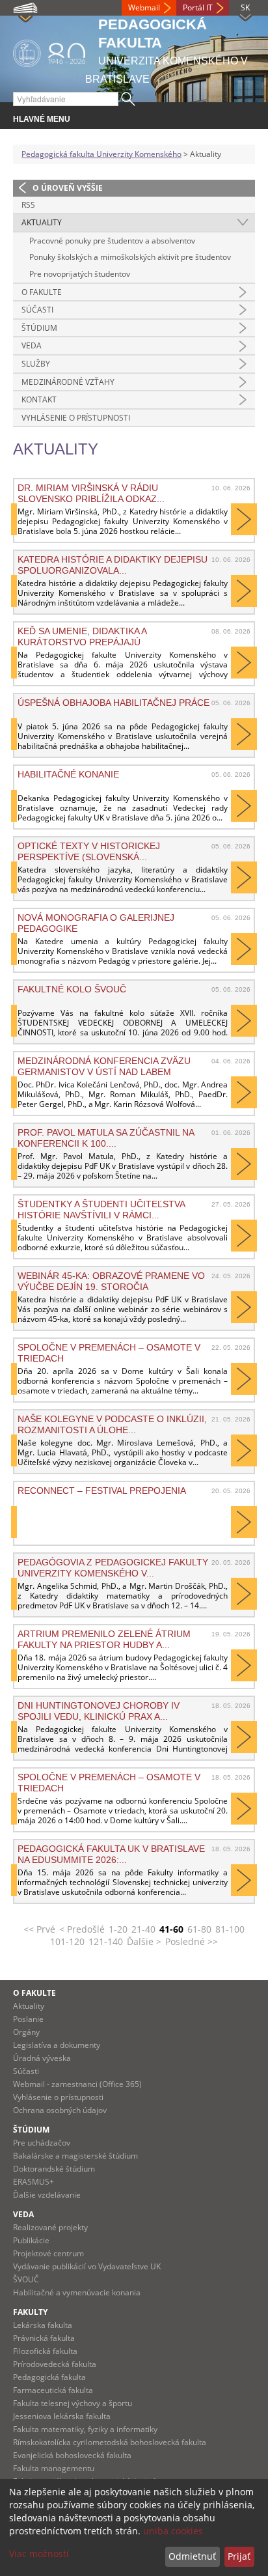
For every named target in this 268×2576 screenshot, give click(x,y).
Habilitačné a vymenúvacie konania (77, 2292)
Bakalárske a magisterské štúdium (75, 2156)
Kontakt (39, 399)
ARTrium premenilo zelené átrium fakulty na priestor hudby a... (104, 1639)
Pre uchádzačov (42, 2143)
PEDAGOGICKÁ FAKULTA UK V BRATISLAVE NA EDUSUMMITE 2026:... (111, 1854)
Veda (32, 345)
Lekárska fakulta (43, 2325)
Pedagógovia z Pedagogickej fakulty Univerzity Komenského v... (113, 1567)
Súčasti (37, 310)
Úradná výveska (42, 2058)
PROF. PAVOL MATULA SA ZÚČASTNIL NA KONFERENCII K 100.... (106, 1138)
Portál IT (198, 7)
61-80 (199, 1929)
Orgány (26, 2032)
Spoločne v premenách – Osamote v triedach (109, 1782)
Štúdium (39, 328)
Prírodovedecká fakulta (55, 2364)
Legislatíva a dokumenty (57, 2045)
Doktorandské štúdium (54, 2169)
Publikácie (31, 2240)
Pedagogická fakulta (49, 2377)
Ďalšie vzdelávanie (47, 2195)
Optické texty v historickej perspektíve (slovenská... (89, 851)
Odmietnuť (192, 2556)
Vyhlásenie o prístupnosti (76, 418)
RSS (28, 205)
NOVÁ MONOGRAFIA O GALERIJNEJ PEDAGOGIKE (96, 923)
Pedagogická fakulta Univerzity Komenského (101, 154)
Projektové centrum (48, 2253)
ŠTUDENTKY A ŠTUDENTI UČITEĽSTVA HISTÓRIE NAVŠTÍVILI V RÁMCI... (101, 1209)
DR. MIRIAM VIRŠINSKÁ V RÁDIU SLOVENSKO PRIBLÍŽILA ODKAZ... (91, 493)
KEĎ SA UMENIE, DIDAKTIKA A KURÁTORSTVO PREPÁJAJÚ (82, 636)
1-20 (118, 1929)
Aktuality (42, 222)
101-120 (67, 1941)
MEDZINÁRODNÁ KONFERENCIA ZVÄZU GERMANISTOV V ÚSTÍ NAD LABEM (104, 1066)
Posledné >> (192, 1941)
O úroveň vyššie (68, 188)
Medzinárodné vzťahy (68, 382)
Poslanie (28, 2019)
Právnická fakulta (44, 2338)
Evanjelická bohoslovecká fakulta (72, 2455)
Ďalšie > (144, 1941)
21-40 (143, 1929)
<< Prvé (39, 1929)
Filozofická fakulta (45, 2351)
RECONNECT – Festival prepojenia (102, 1491)
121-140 (106, 1941)
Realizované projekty (50, 2227)
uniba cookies (173, 2531)
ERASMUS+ (33, 2182)
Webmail (144, 7)
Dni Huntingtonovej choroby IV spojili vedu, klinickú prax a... (99, 1711)
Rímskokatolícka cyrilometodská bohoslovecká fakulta (110, 2442)
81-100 (230, 1929)
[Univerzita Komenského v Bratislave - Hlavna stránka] (49, 51)
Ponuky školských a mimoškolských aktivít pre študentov (130, 257)
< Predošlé (82, 1929)
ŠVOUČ (26, 2279)
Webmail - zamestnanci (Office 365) (77, 2084)
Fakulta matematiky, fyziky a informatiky (85, 2429)
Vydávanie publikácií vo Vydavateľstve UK (87, 2266)
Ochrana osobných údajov (60, 2110)
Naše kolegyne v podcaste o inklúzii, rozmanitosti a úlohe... (112, 1424)
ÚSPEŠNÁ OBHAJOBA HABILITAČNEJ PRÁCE (114, 703)
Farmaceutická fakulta (53, 2390)
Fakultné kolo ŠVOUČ (72, 989)
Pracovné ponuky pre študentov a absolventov (112, 241)
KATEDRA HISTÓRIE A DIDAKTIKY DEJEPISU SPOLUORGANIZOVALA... (113, 565)
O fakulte (42, 292)
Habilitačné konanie (68, 774)
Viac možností (39, 2554)
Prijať (239, 2556)
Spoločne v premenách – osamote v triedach (109, 1352)
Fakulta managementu (54, 2468)
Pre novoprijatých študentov (80, 274)
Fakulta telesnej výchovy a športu (73, 2403)
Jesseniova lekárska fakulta (62, 2416)
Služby (36, 364)
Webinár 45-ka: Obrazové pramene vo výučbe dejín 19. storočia (111, 1281)
